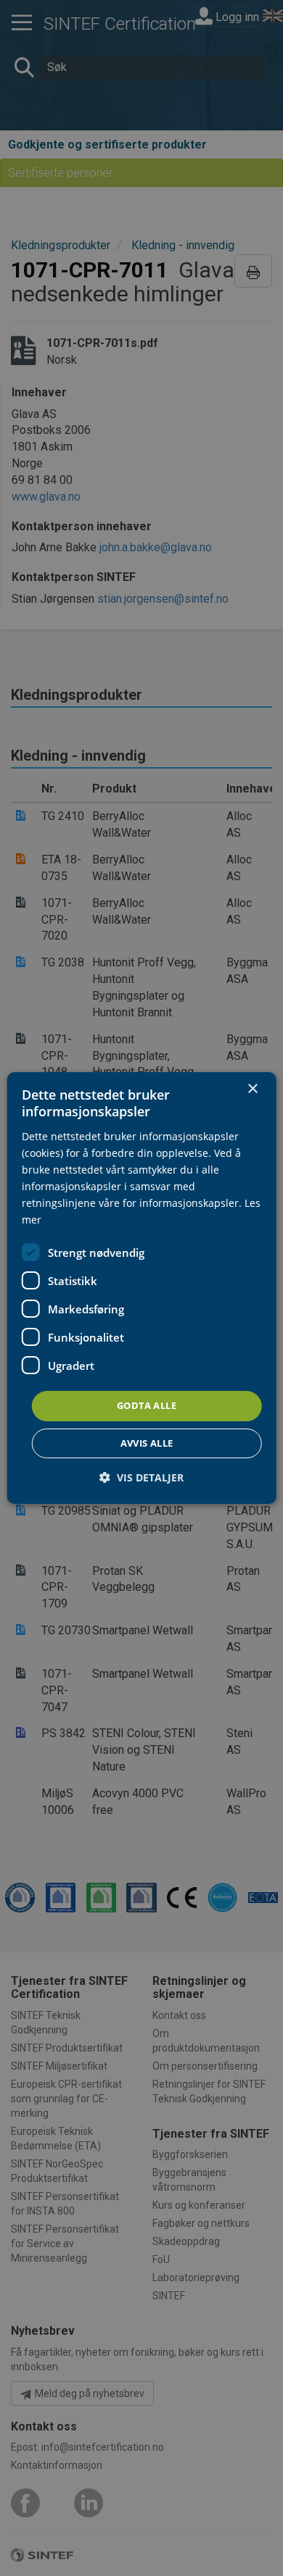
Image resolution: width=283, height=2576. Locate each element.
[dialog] (142, 1288)
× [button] (252, 1089)
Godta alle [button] (147, 1405)
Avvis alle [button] (147, 1443)
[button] (141, 1477)
